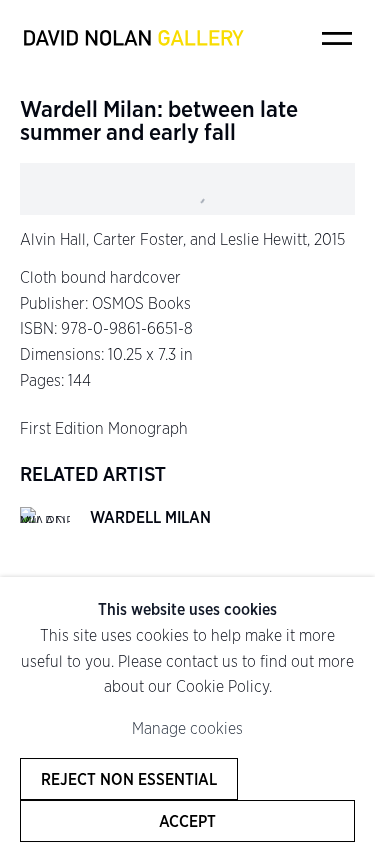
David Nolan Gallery (133, 38)
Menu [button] (337, 38)
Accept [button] (187, 821)
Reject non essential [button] (129, 779)
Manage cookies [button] (187, 728)
